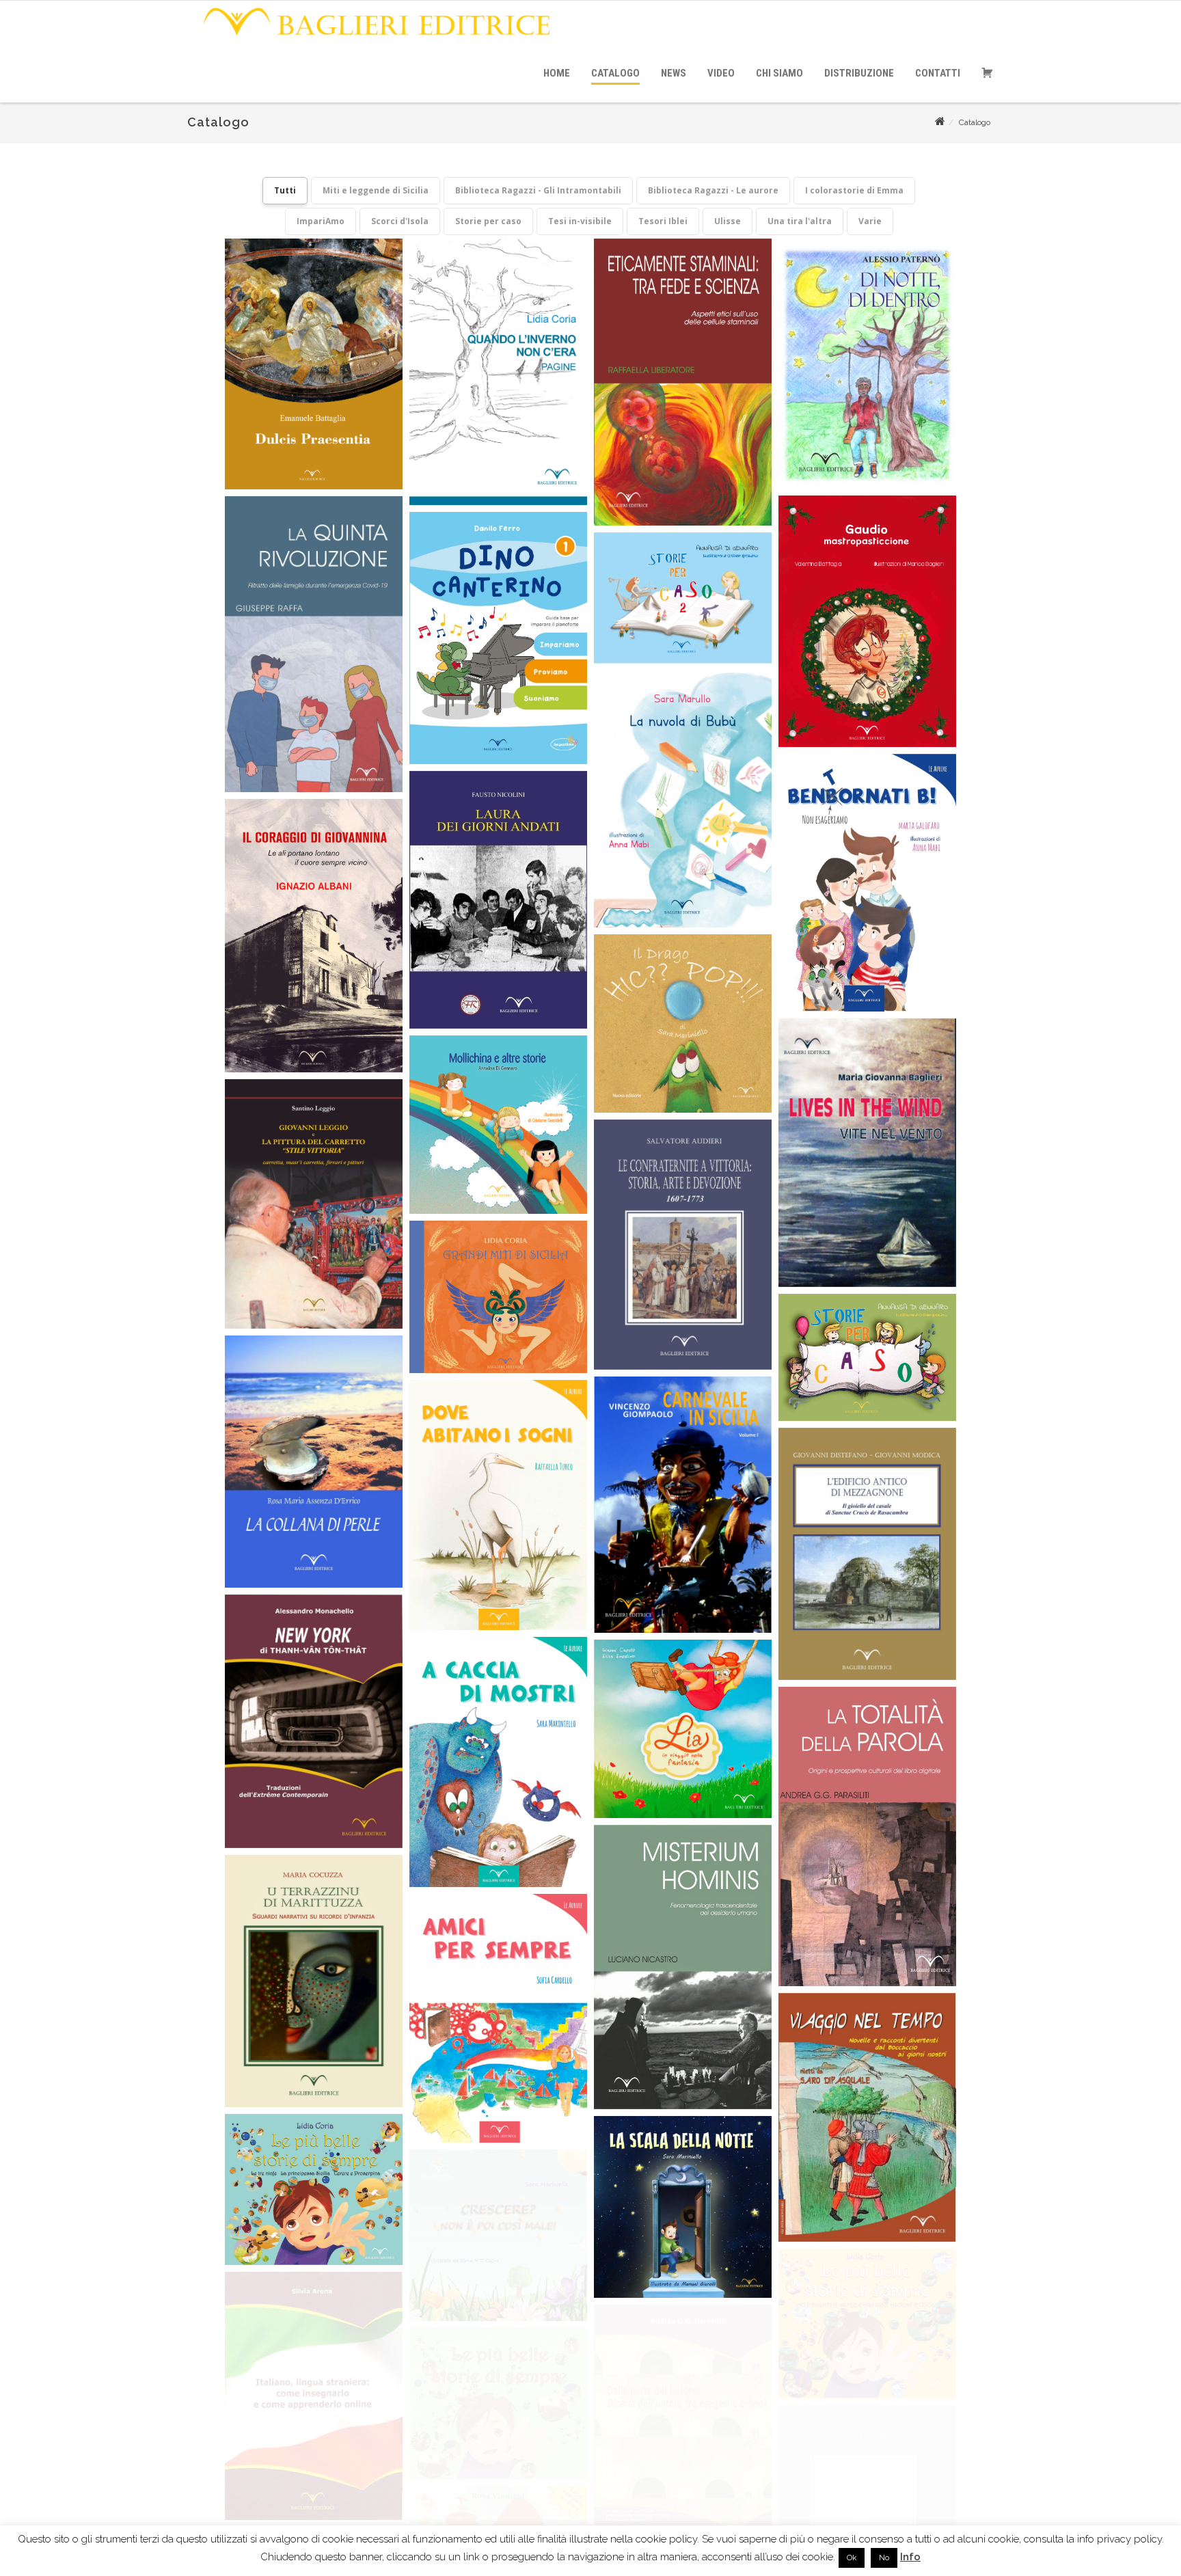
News (674, 73)
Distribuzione (859, 73)
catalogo (615, 73)
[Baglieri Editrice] (376, 39)
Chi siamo (779, 73)
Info (910, 2557)
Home (557, 73)
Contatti (938, 73)
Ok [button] (852, 2558)
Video (721, 73)
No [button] (884, 2558)
